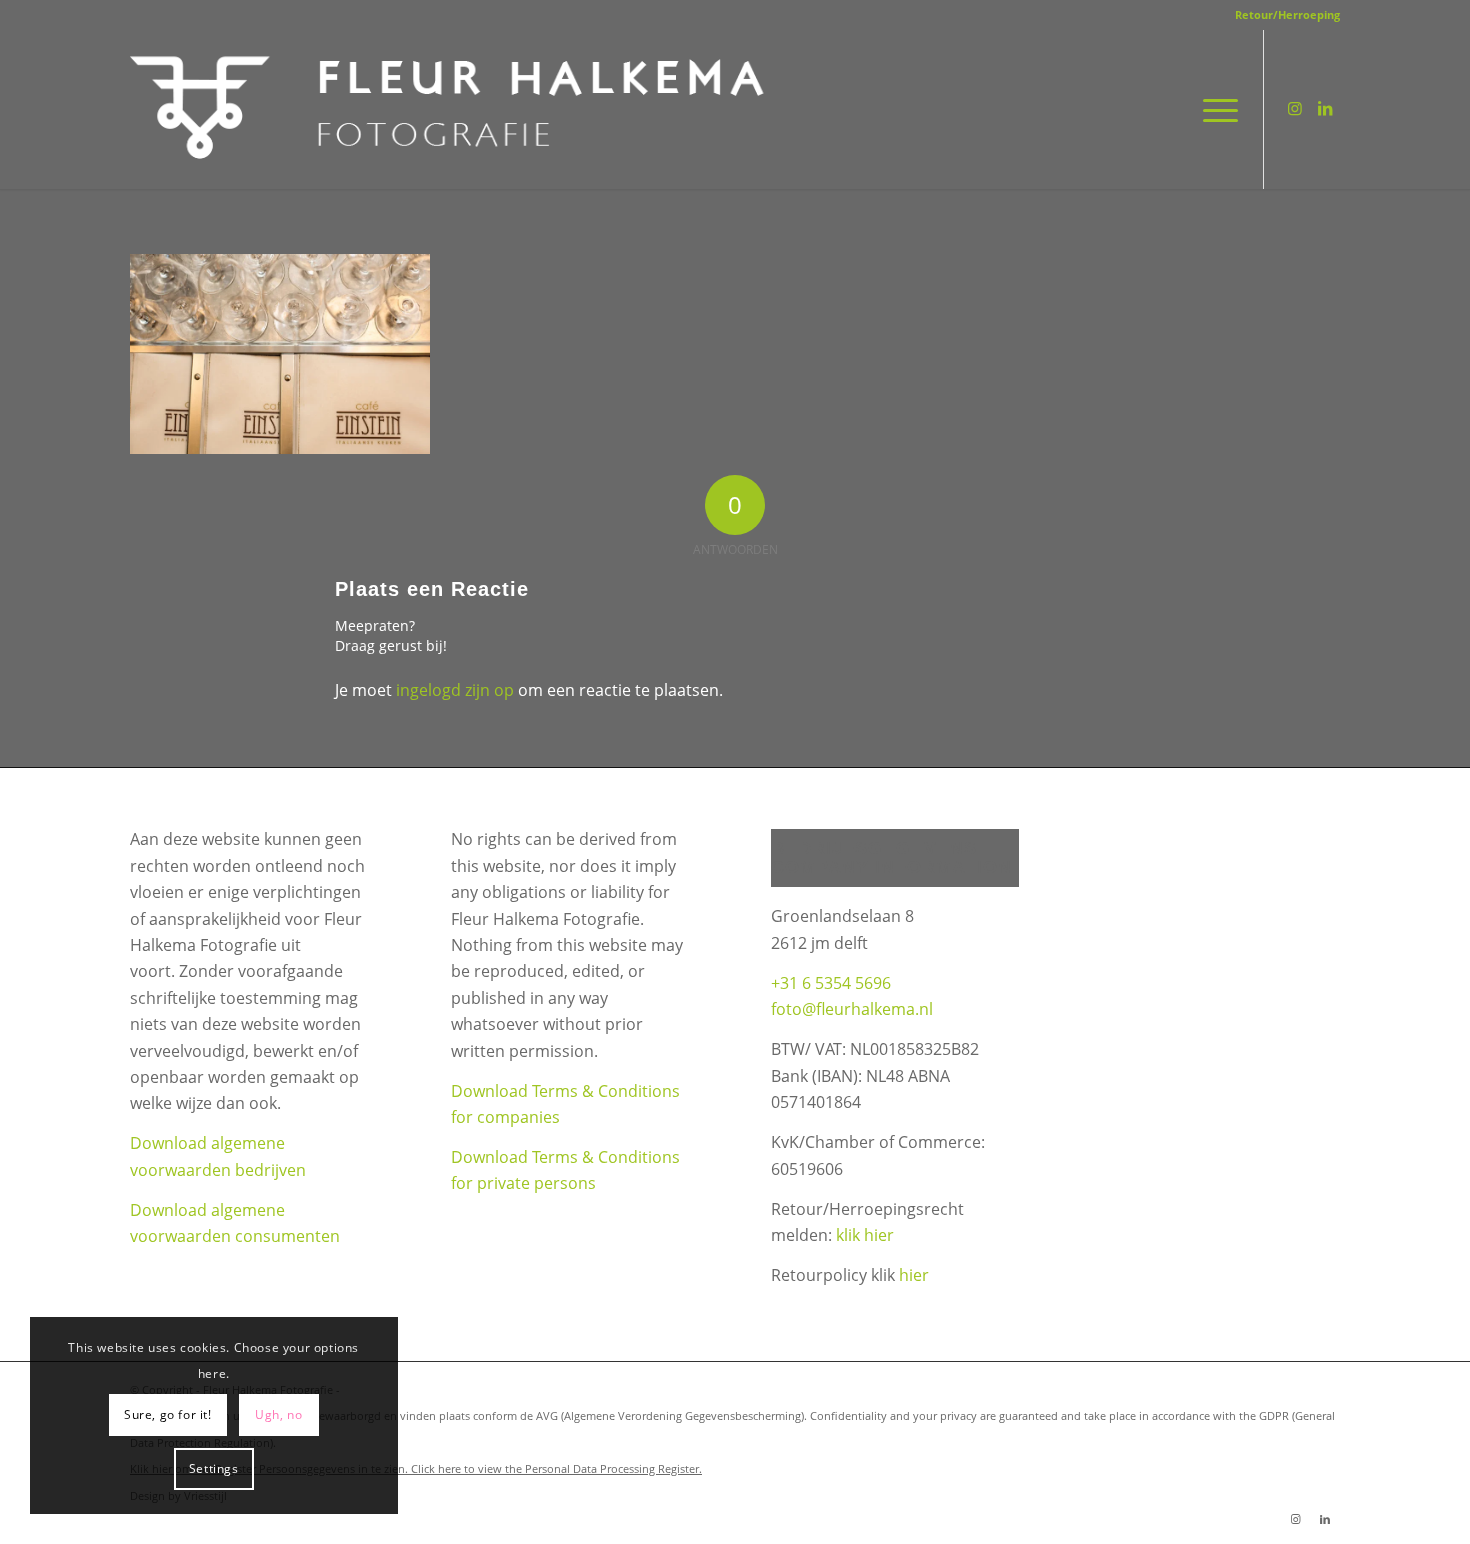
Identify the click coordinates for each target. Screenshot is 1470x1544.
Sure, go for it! (168, 1414)
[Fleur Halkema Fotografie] (450, 109)
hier (914, 1275)
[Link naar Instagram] (1295, 108)
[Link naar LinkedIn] (1325, 108)
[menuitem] (1282, 15)
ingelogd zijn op (455, 690)
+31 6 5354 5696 (831, 983)
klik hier (865, 1235)
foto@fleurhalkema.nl (852, 1009)
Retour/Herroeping (1287, 14)
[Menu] (1214, 109)
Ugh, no (278, 1414)
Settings (214, 1468)
